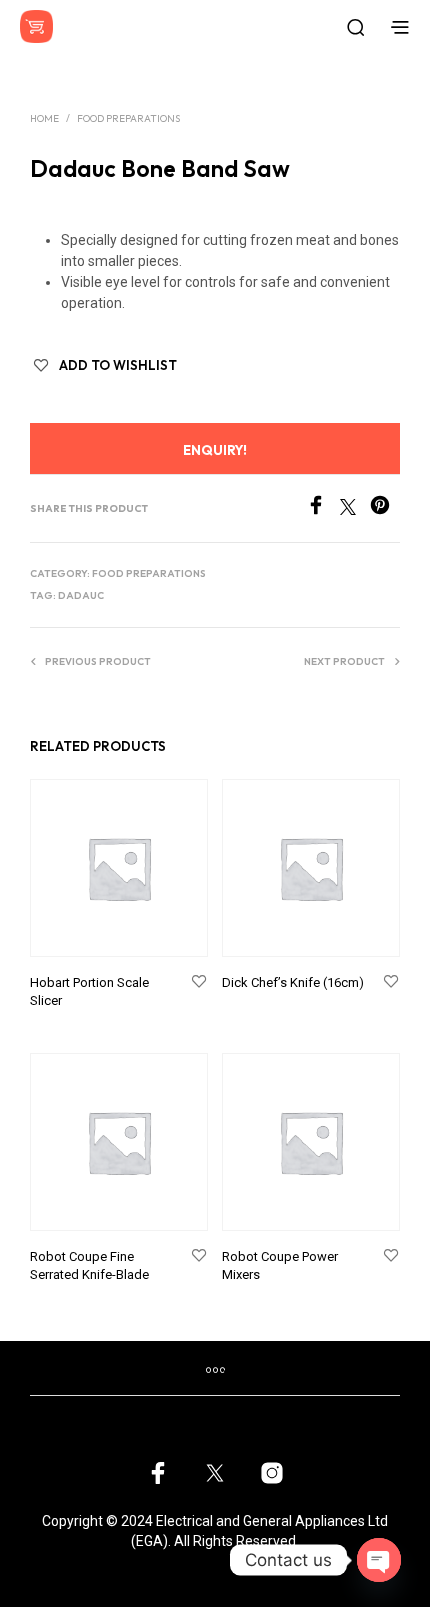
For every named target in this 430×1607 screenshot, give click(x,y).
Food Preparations (128, 118)
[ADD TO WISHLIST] (199, 982)
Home (44, 118)
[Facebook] (323, 509)
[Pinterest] (385, 509)
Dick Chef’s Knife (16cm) (293, 982)
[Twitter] (355, 509)
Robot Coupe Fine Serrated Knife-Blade (89, 1265)
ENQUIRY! (215, 450)
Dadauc (81, 595)
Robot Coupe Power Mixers (280, 1265)
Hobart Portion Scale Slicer (89, 991)
